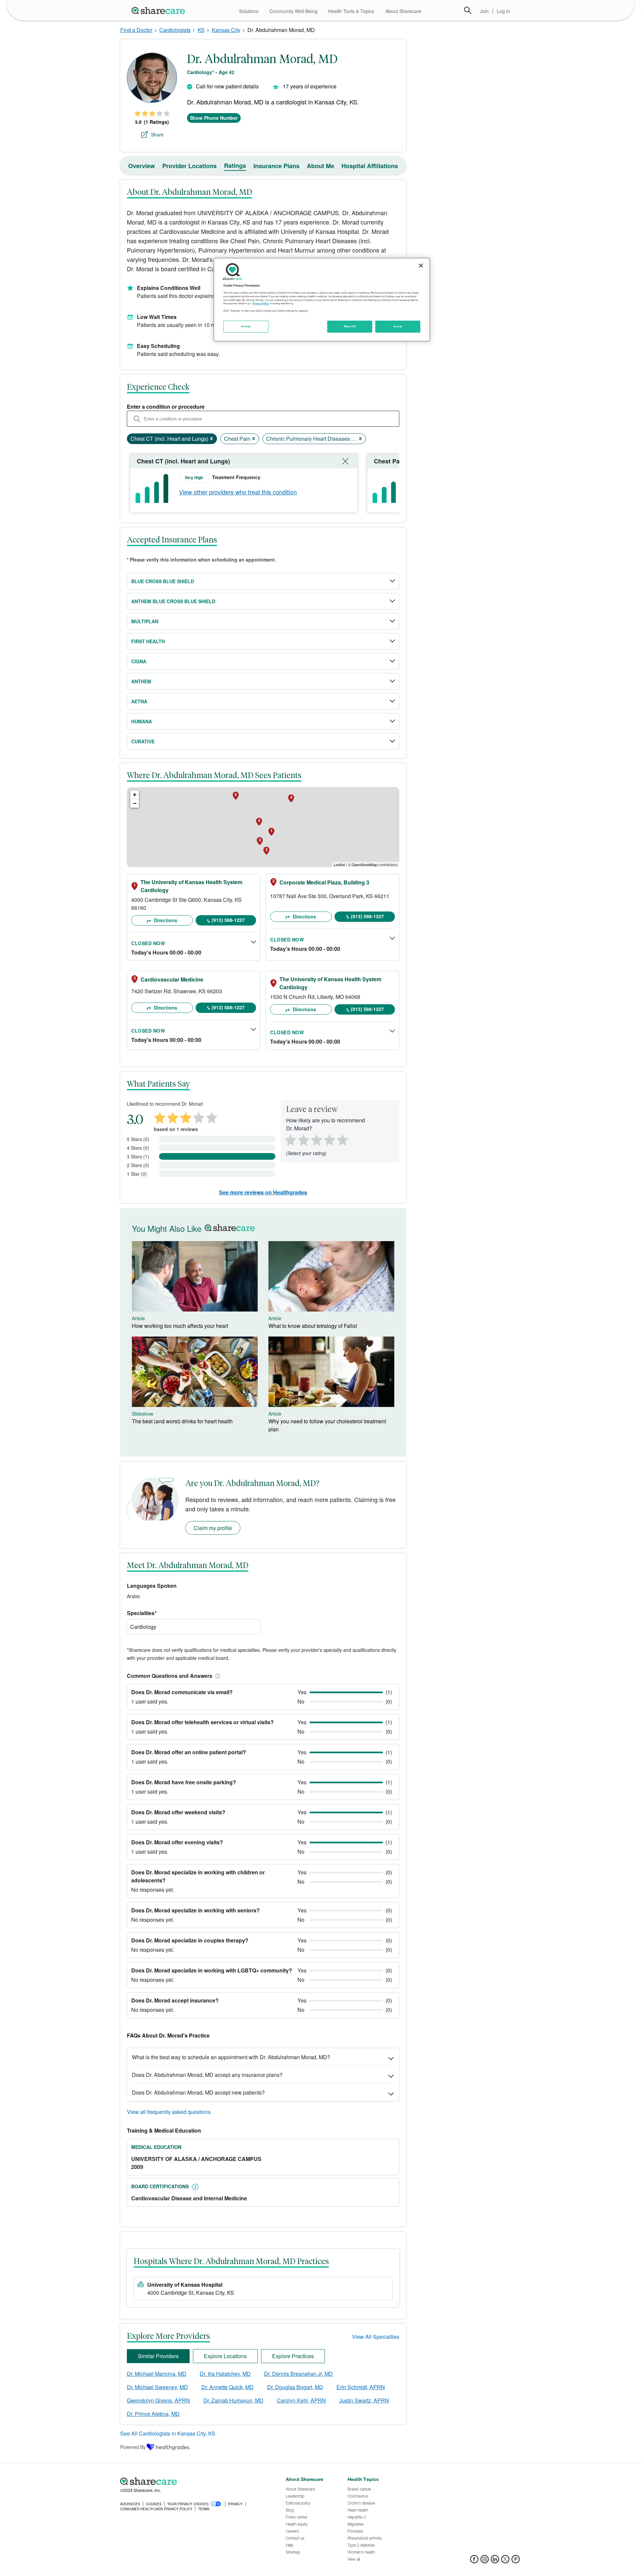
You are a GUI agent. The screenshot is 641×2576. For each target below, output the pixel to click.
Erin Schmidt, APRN (361, 2387)
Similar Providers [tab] (158, 2356)
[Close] (421, 266)
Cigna (139, 661)
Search (468, 10)
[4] (330, 1139)
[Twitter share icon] (505, 2561)
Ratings (235, 165)
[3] (316, 1139)
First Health (148, 641)
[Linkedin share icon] (495, 2561)
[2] (303, 1139)
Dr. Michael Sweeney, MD (157, 2387)
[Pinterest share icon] (516, 2561)
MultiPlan (145, 621)
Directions (165, 920)
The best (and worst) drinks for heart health (182, 1421)
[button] (216, 1676)
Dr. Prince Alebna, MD (153, 2414)
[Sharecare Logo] (160, 10)
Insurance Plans (276, 166)
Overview (142, 166)
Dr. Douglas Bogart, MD (295, 2387)
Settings (246, 326)
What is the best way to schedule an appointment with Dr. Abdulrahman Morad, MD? (231, 2057)
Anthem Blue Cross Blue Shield (173, 601)
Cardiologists (175, 30)
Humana (142, 721)
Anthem (141, 681)
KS (201, 30)
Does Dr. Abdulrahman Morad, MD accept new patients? (198, 2092)
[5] (343, 1139)
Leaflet (339, 864)
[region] (322, 300)
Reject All (350, 326)
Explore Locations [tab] (225, 2356)
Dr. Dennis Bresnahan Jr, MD (298, 2374)
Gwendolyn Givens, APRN (158, 2400)
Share (157, 134)
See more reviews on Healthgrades (263, 1192)
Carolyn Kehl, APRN (301, 2400)
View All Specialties (376, 2337)
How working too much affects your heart (180, 1326)
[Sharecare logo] (194, 2481)
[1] (289, 1139)
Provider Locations (189, 166)
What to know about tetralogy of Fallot (313, 1326)
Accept (398, 326)
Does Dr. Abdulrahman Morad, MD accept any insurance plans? (207, 2075)
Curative (143, 741)
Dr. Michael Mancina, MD (157, 2374)
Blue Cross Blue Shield (163, 581)
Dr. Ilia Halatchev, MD (225, 2374)
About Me (320, 166)
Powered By (133, 2447)
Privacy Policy (261, 303)
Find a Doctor (136, 30)
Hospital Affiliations (370, 166)
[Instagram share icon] (485, 2561)
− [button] (135, 803)
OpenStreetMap (364, 864)
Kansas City (226, 30)
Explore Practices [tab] (293, 2356)
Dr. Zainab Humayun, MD (233, 2400)
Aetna (139, 701)
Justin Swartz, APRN (364, 2400)
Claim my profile (213, 1528)
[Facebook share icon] (474, 2561)
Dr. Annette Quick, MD (228, 2387)
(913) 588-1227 (228, 920)
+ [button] (135, 795)
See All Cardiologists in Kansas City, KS (168, 2433)
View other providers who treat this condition (238, 492)
